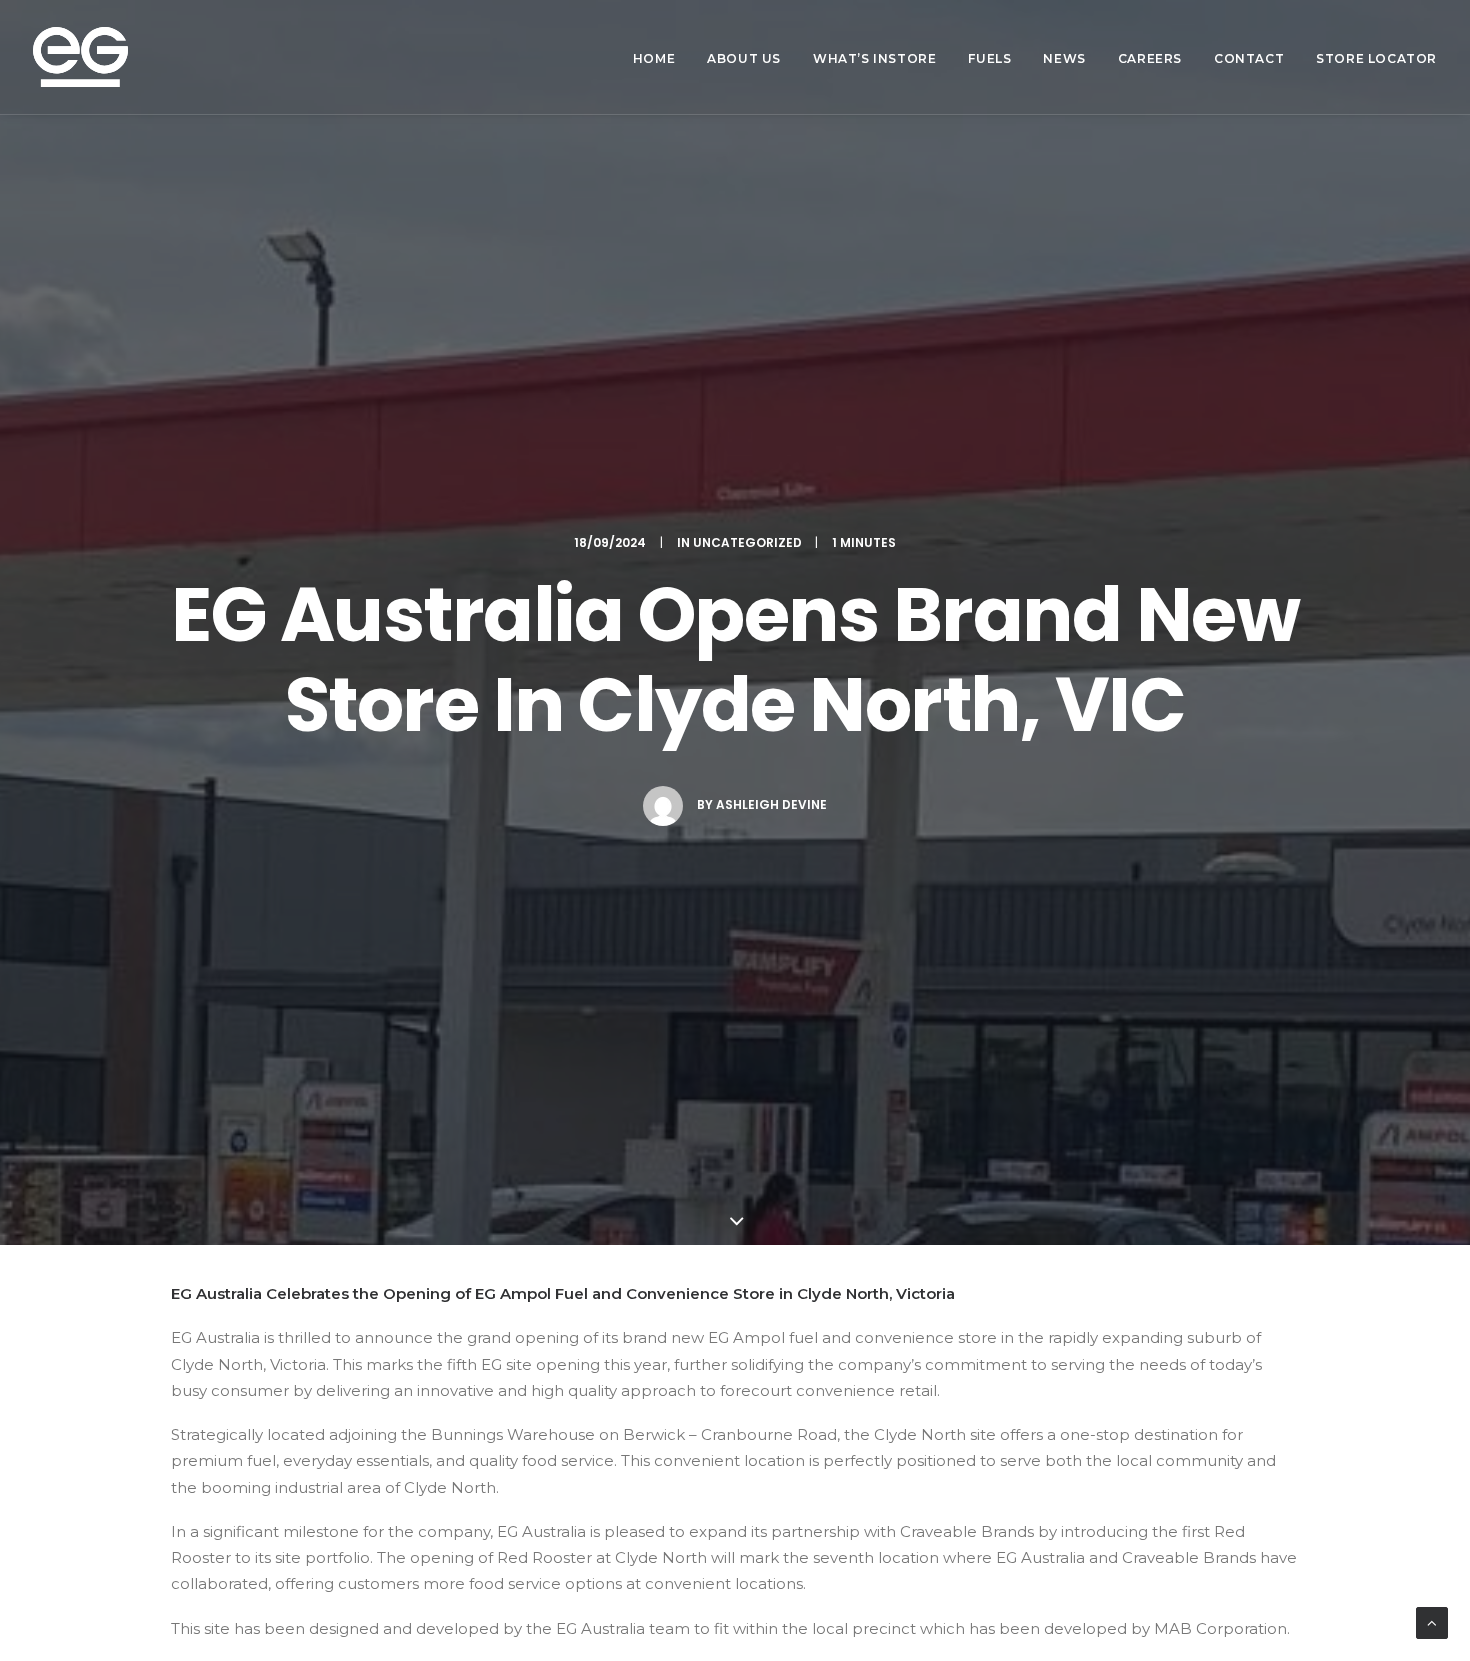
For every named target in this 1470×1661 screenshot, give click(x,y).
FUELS (989, 58)
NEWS (1064, 58)
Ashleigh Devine (771, 804)
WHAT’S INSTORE (874, 58)
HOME (654, 58)
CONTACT (1249, 58)
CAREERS (1150, 58)
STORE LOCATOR (1376, 58)
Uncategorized (747, 542)
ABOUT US (744, 58)
